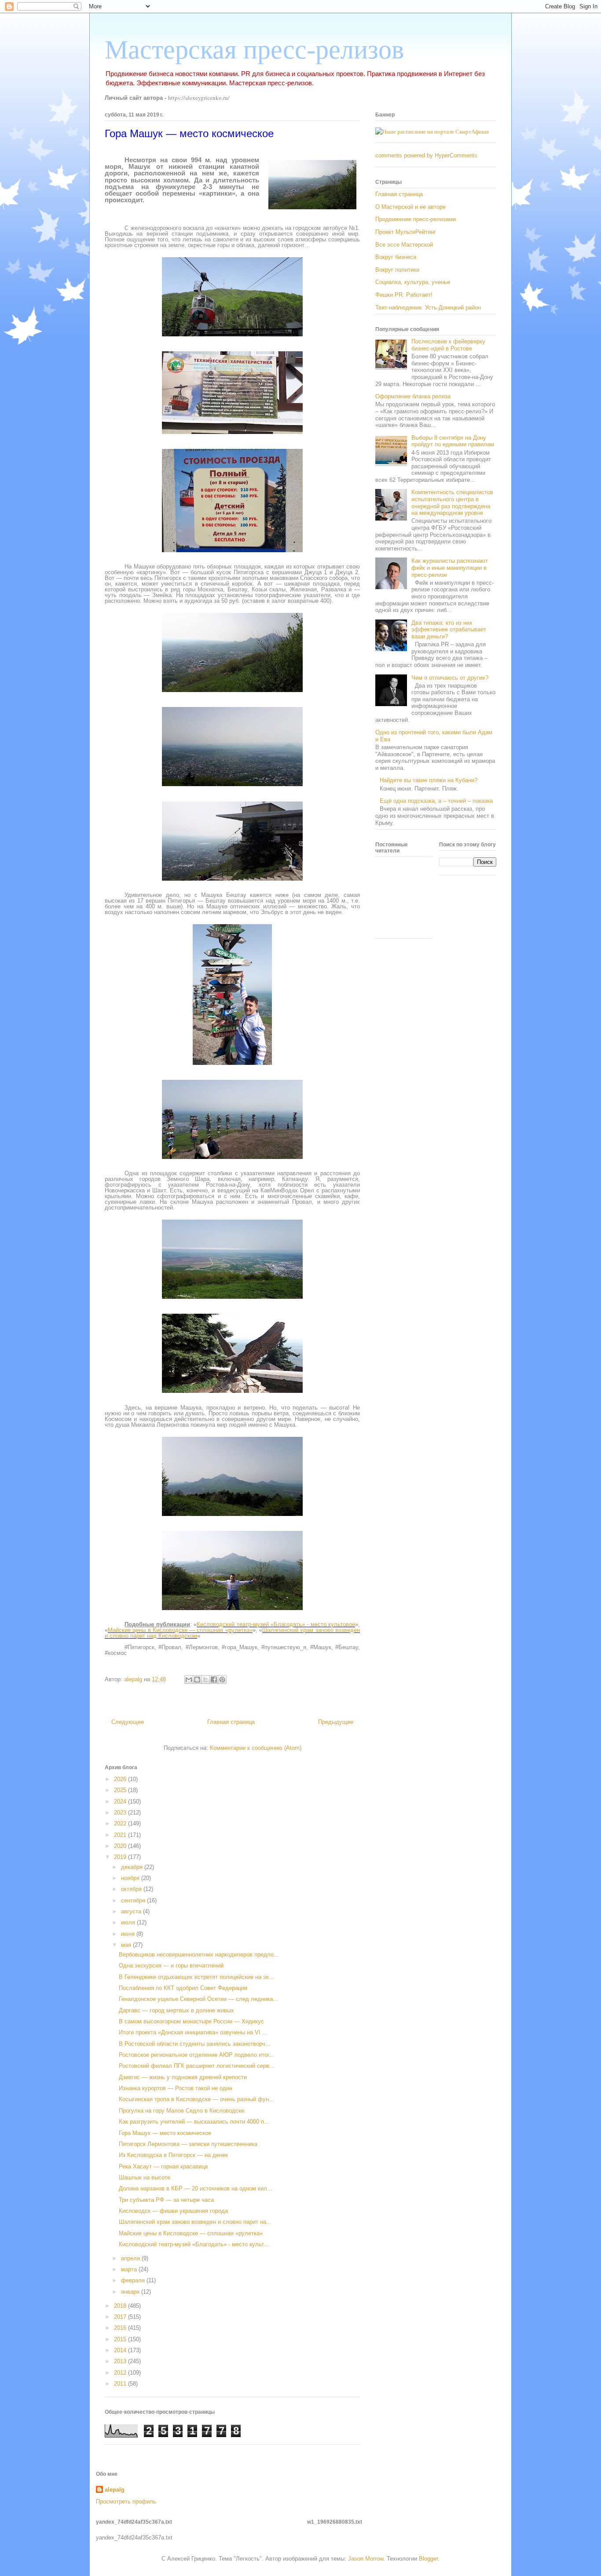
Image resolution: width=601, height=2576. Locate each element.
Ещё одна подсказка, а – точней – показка (436, 801)
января (131, 2292)
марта (130, 2269)
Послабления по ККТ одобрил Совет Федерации (183, 1988)
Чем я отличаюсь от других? (450, 678)
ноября (131, 1878)
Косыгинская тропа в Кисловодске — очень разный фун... (196, 2099)
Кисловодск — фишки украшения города (173, 2211)
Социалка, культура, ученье (413, 282)
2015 (121, 2339)
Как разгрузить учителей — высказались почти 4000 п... (194, 2122)
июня (129, 1934)
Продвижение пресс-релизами (416, 219)
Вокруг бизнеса (396, 257)
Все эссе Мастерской (404, 245)
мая (127, 1945)
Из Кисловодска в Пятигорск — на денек (173, 2155)
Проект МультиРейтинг (406, 232)
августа (132, 1911)
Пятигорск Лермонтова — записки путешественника (188, 2144)
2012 (121, 2373)
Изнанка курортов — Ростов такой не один (176, 2088)
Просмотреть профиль (126, 2501)
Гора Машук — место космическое (165, 2133)
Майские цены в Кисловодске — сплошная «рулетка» (191, 2233)
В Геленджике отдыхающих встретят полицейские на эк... (196, 1977)
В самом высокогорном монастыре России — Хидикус (191, 2021)
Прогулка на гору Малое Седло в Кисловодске (181, 2111)
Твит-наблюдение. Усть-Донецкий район (428, 308)
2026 (121, 1779)
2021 (121, 1835)
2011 (121, 2384)
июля (129, 1922)
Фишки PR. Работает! (404, 295)
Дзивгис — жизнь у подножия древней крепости (183, 2077)
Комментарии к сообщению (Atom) (256, 1748)
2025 (121, 1790)
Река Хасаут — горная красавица (163, 2166)
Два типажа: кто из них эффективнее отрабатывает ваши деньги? (449, 630)
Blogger (428, 2559)
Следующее (128, 1722)
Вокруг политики (397, 270)
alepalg (115, 2490)
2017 (121, 2317)
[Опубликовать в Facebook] (214, 1680)
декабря (133, 1867)
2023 (121, 1813)
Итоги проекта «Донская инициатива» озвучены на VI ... (193, 2032)
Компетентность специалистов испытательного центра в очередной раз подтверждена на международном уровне (452, 503)
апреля (131, 2258)
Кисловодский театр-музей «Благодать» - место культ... (194, 2244)
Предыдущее (336, 1722)
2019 (121, 1857)
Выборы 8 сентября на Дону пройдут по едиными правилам (453, 441)
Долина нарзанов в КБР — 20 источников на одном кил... (196, 2188)
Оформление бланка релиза (413, 396)
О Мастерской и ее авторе (410, 207)
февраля (134, 2280)
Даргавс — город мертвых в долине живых (176, 2010)
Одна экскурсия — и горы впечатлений (171, 1966)
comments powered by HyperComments (426, 155)
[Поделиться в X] (205, 1680)
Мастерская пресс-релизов (254, 50)
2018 (121, 2306)
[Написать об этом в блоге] (197, 1680)
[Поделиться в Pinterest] (222, 1680)
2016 (121, 2328)
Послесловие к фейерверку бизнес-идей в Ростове (448, 345)
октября (132, 1889)
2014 (121, 2350)
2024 (121, 1802)
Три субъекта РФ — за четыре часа (166, 2200)
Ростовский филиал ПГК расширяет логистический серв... (197, 2066)
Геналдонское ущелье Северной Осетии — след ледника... (198, 1999)
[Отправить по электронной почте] (189, 1680)
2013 (121, 2361)
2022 (121, 1824)
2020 (121, 1846)
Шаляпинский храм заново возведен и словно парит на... (195, 2222)
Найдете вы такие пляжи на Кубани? (429, 780)
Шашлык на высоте (145, 2177)
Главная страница (231, 1722)
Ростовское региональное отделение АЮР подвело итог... (196, 2055)
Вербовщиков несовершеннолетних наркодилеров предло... (199, 1955)
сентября (134, 1900)
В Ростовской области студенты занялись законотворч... (195, 2044)
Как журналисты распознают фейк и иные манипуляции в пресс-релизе (450, 568)
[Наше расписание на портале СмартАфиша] (432, 131)
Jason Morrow (366, 2559)
